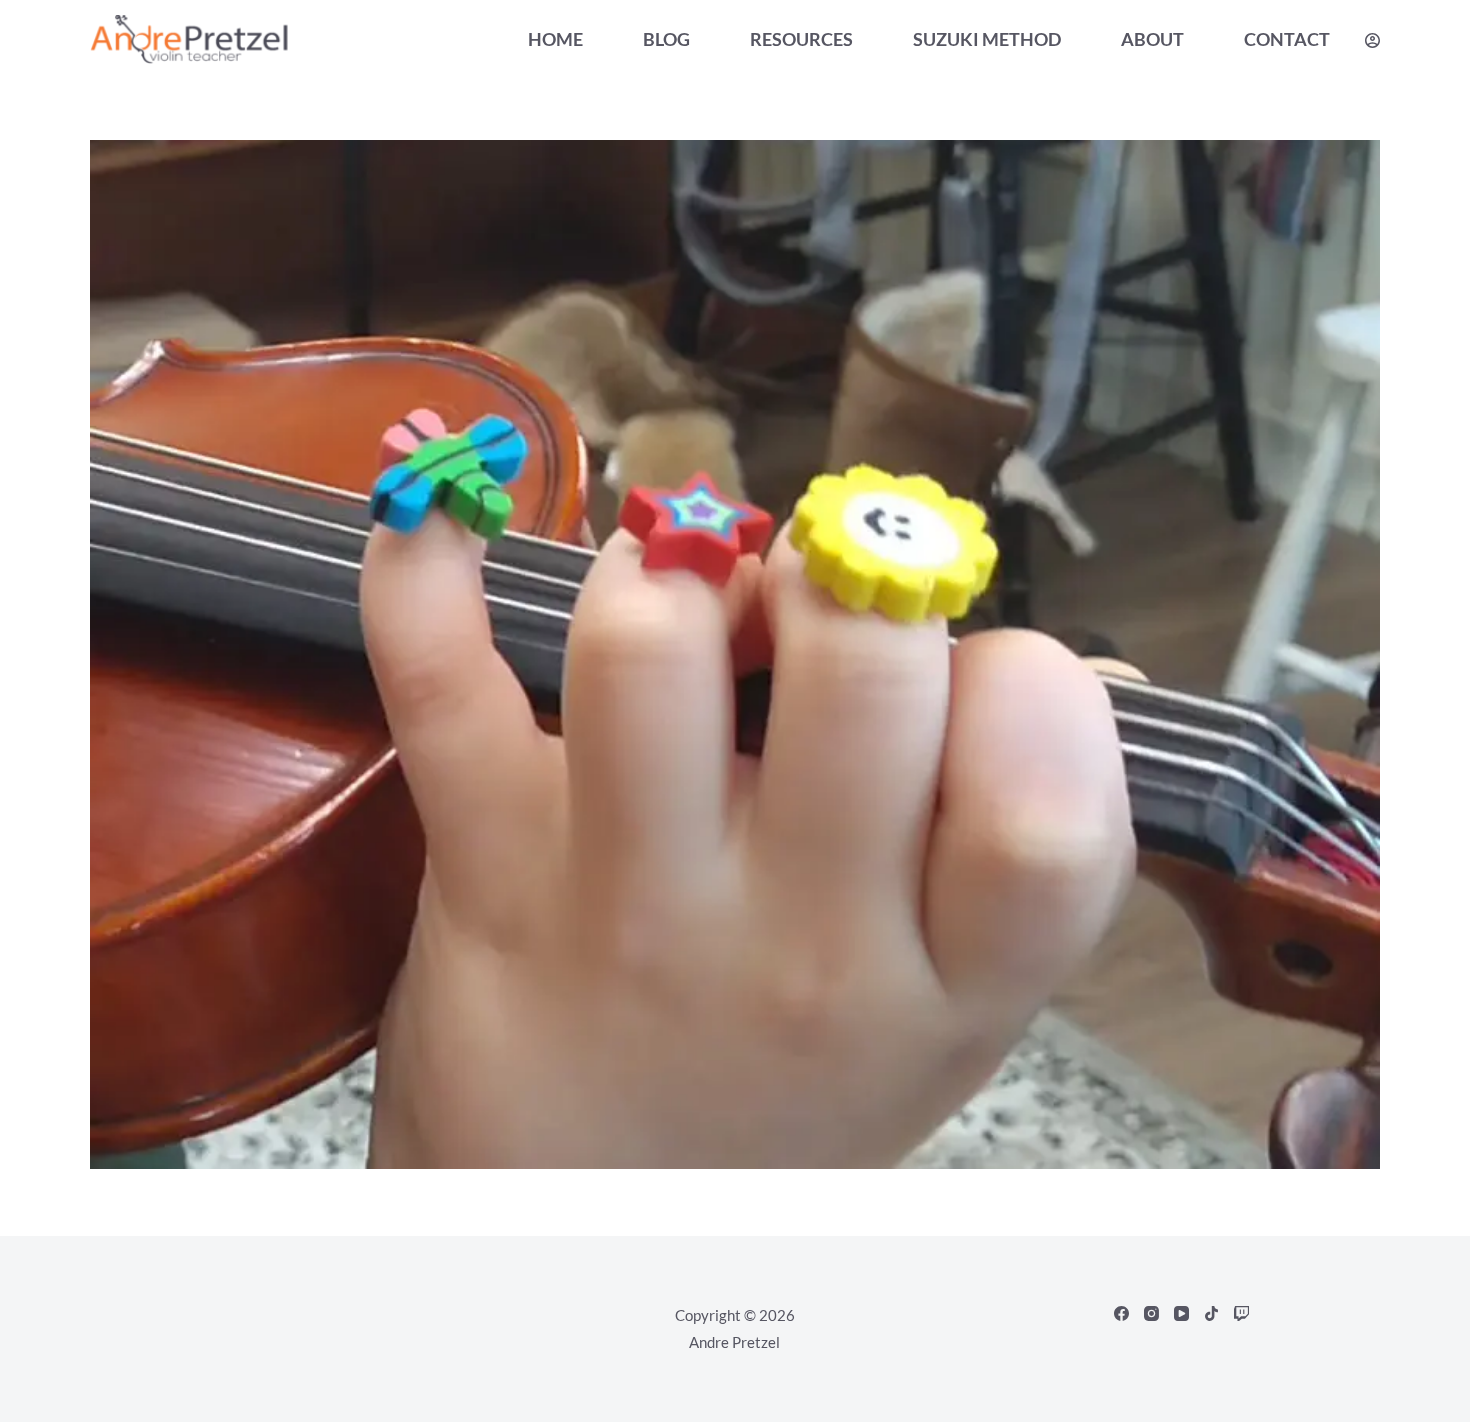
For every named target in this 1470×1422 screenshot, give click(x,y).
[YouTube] (1181, 1313)
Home (555, 39)
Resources (801, 39)
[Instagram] (1151, 1313)
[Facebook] (1121, 1313)
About (1152, 39)
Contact (1287, 39)
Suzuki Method (987, 39)
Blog (666, 39)
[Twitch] (1241, 1313)
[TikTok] (1211, 1313)
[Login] (1372, 40)
